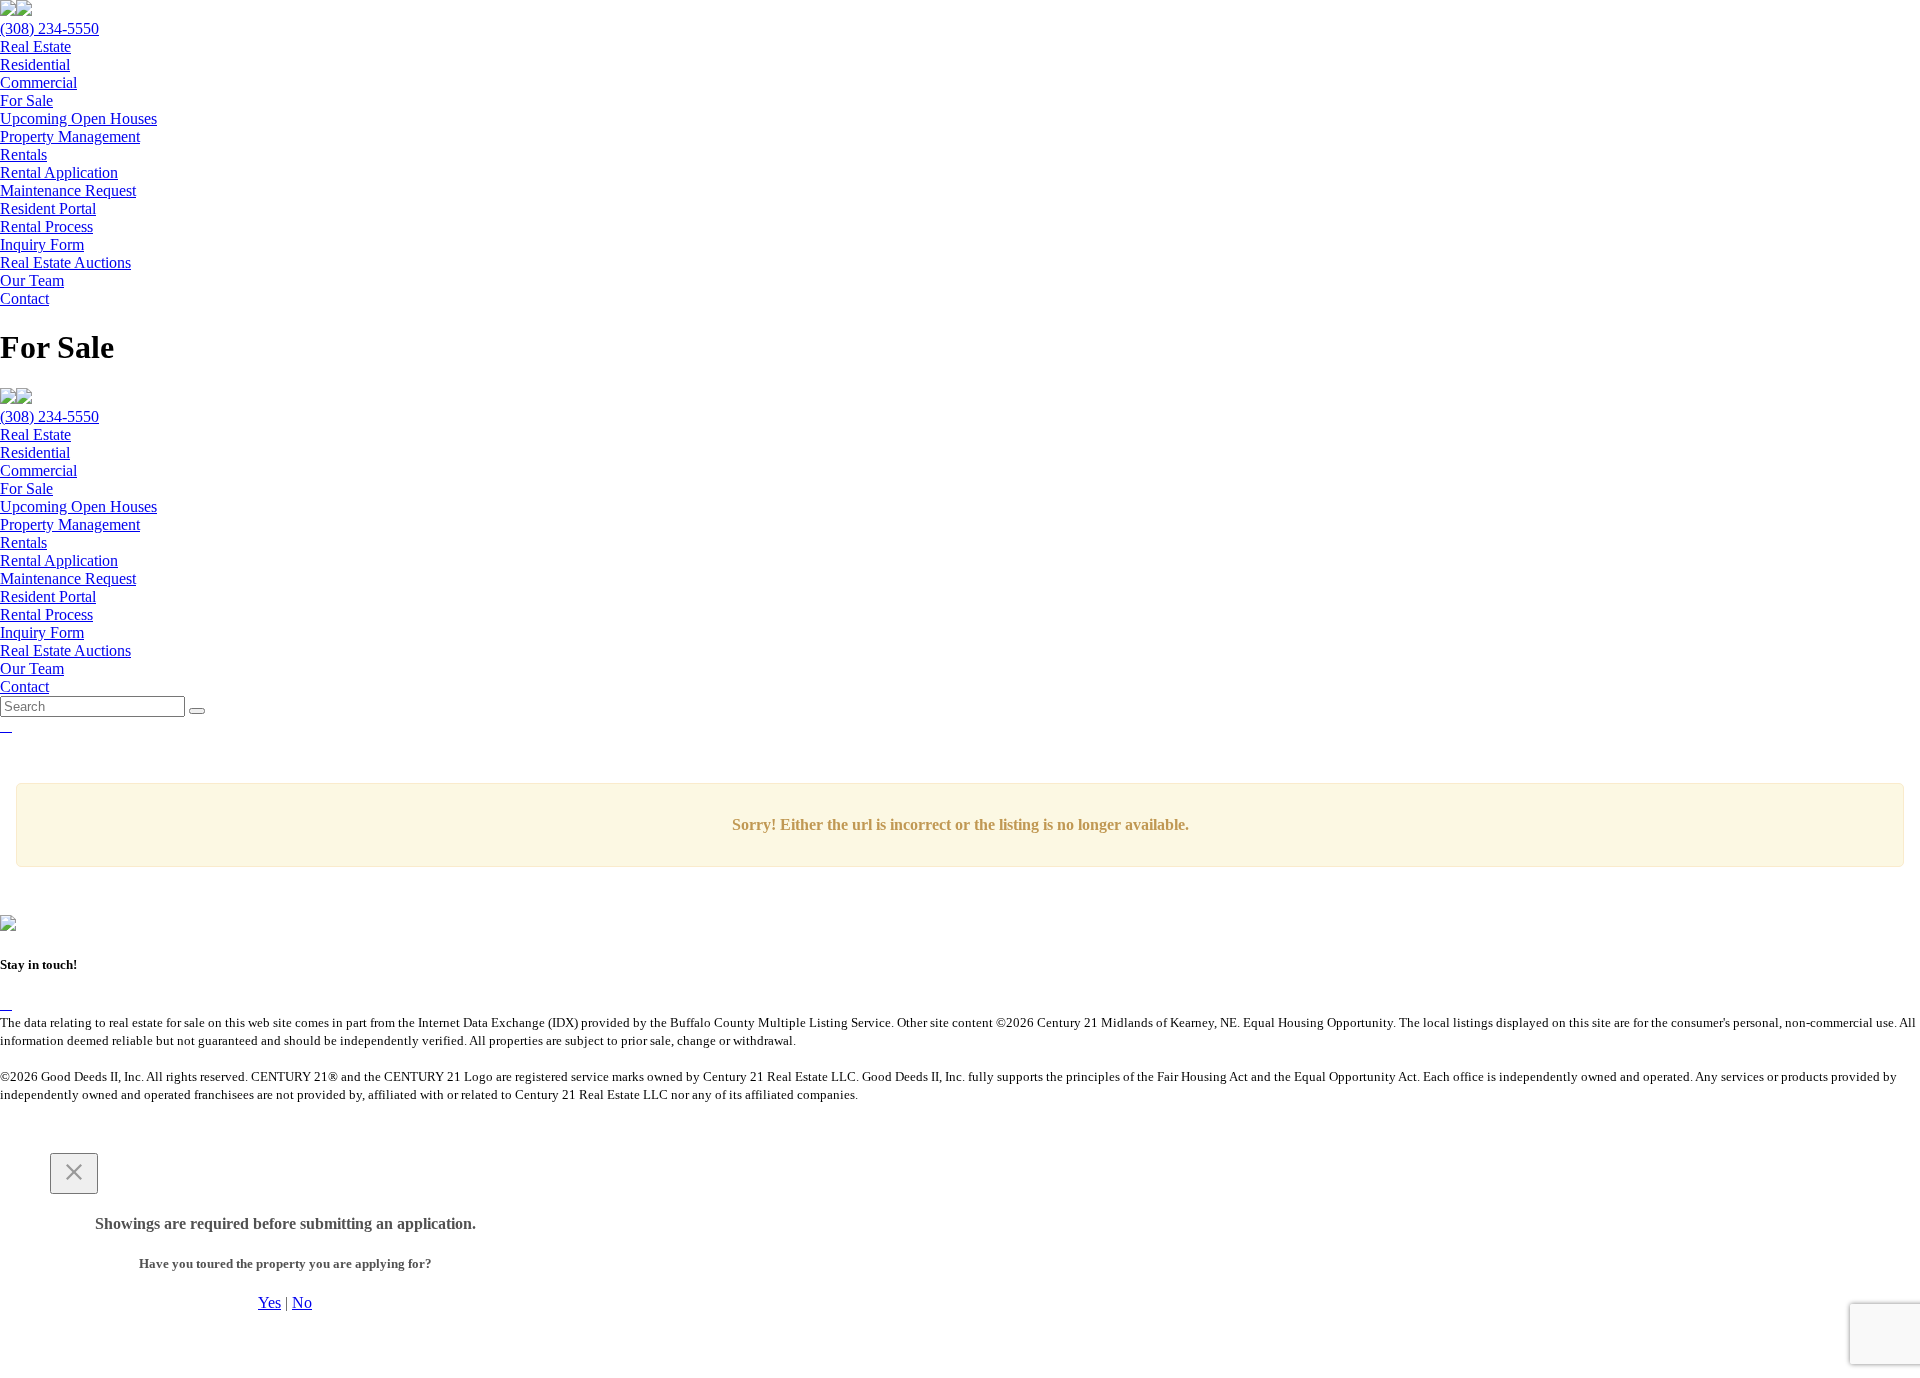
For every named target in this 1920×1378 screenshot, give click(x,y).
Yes (269, 1302)
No (302, 1302)
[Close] (74, 1173)
